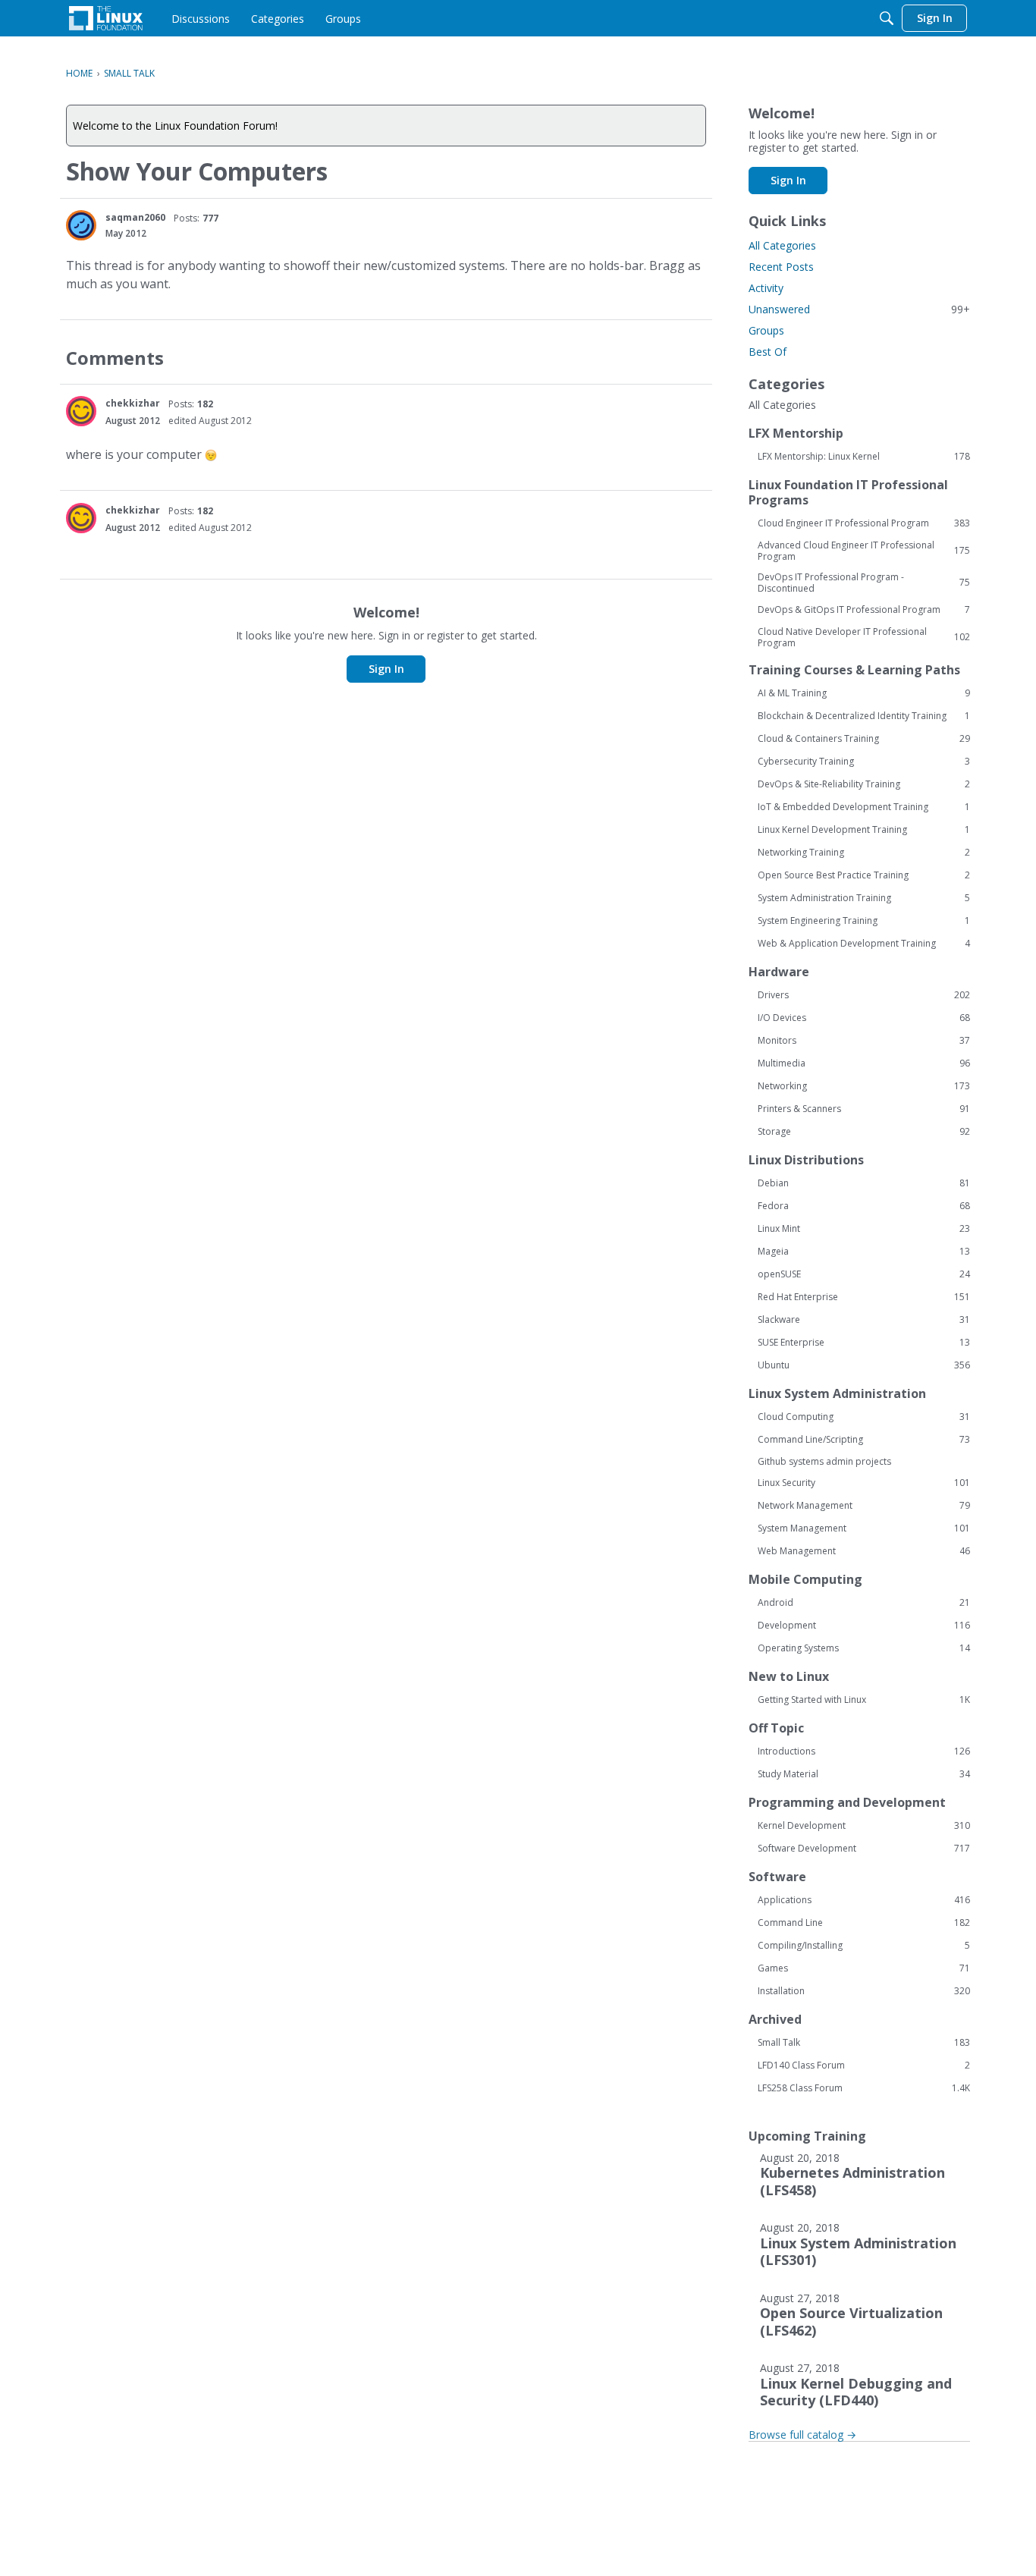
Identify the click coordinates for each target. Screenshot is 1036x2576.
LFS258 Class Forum (864, 2088)
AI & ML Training (864, 693)
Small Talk (864, 2043)
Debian (864, 1183)
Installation (864, 1991)
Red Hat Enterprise (864, 1297)
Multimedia (864, 1063)
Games (864, 1968)
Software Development (864, 1849)
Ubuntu (864, 1365)
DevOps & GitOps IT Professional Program (864, 610)
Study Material (864, 1774)
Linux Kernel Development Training (864, 830)
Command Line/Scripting (864, 1440)
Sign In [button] (386, 669)
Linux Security (864, 1483)
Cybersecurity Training (864, 762)
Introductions (864, 1751)
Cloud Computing (864, 1417)
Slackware (864, 1320)
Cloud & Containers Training (864, 739)
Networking (864, 1086)
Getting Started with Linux (864, 1700)
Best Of (768, 352)
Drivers (864, 995)
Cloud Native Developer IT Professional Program (864, 637)
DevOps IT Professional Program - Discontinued (864, 583)
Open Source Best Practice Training (864, 875)
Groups (766, 330)
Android (864, 1603)
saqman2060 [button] (135, 217)
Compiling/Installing (864, 1946)
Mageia (864, 1252)
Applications (864, 1900)
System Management (864, 1528)
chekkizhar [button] (133, 403)
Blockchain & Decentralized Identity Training (864, 716)
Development (864, 1626)
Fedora (864, 1206)
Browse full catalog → (802, 2435)
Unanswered (859, 309)
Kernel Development (864, 1826)
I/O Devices (864, 1018)
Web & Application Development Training (864, 944)
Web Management (864, 1551)
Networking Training (864, 853)
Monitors (864, 1041)
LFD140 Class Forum (864, 2066)
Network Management (864, 1506)
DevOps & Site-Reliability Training (864, 784)
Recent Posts (781, 267)
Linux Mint (864, 1229)
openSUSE (864, 1274)
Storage (864, 1132)
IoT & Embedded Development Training (864, 807)
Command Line (864, 1923)
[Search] (887, 18)
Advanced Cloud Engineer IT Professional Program (864, 551)
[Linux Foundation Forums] (106, 18)
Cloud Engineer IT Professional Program (864, 523)
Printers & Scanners (864, 1109)
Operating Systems (864, 1648)
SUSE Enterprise (864, 1343)
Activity (766, 288)
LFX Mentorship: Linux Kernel (864, 457)
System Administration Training (864, 898)
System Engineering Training (864, 921)
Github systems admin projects (824, 1461)
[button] (81, 225)
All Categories (782, 245)
